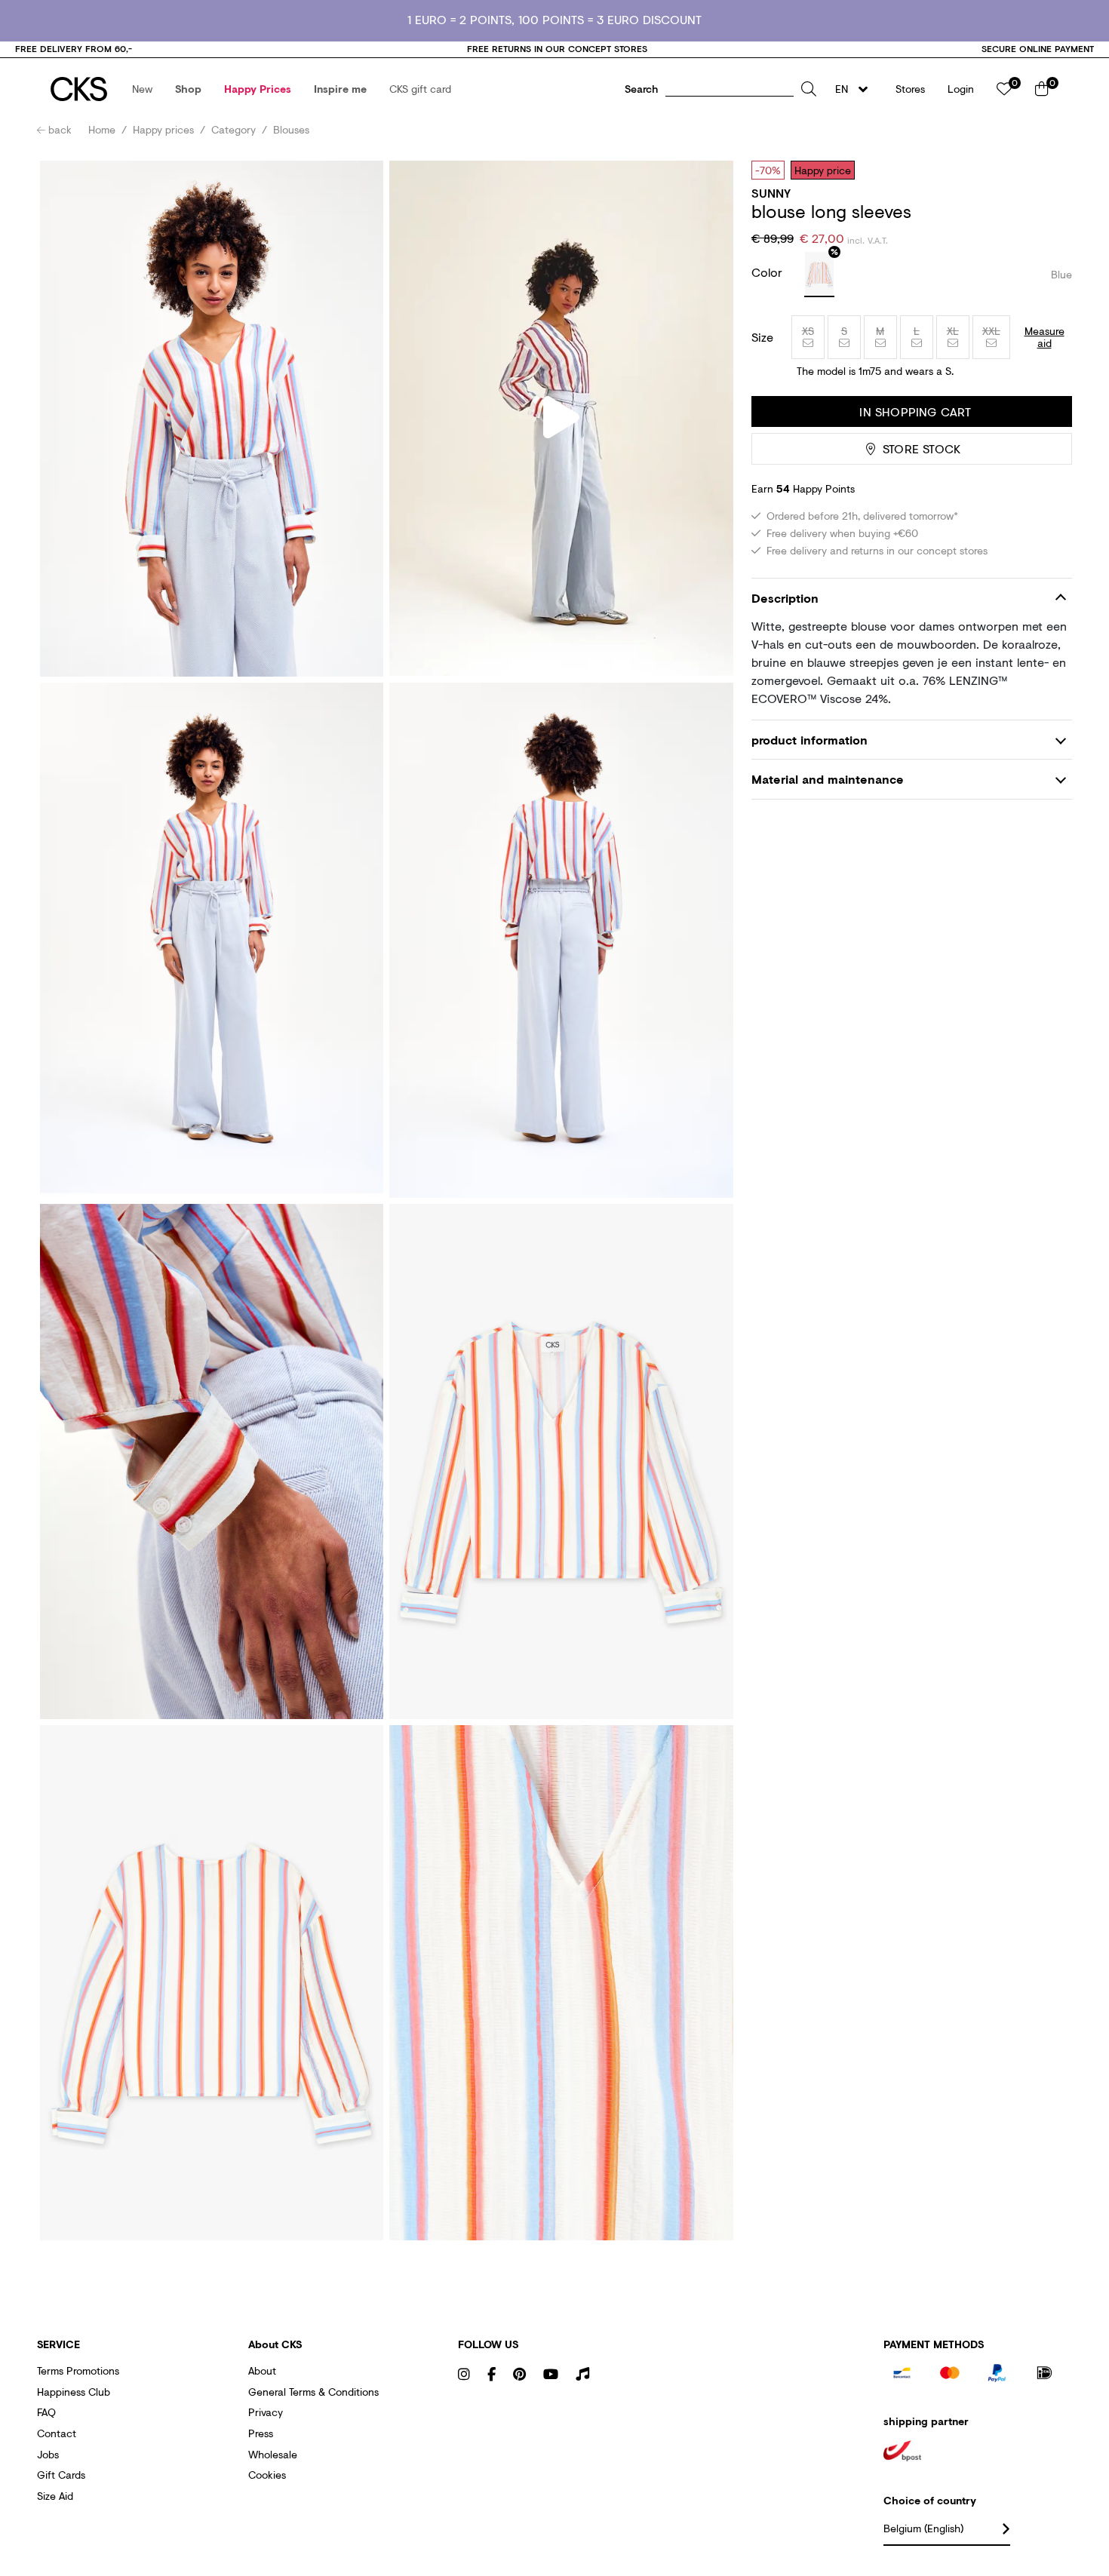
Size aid (55, 2496)
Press (261, 2433)
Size (762, 337)
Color (769, 272)
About (262, 2370)
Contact (57, 2433)
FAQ (46, 2412)
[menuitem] (142, 89)
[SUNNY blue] (819, 275)
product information (809, 740)
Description (785, 598)
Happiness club (74, 2392)
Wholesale (273, 2454)
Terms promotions (78, 2370)
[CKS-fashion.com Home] (79, 89)
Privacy (266, 2412)
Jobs (48, 2454)
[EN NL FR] (856, 89)
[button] (142, 89)
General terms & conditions (313, 2392)
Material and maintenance (828, 779)
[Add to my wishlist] (1049, 170)
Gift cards (61, 2475)
